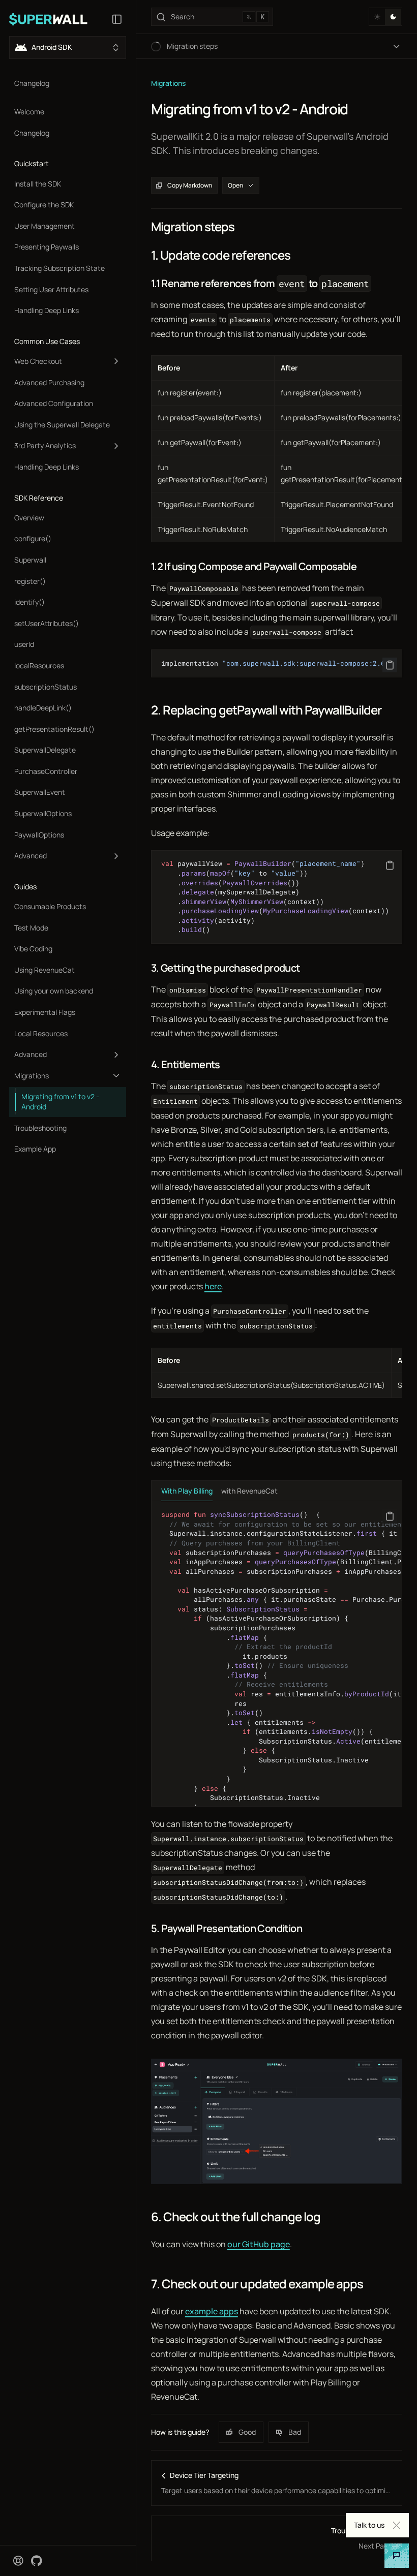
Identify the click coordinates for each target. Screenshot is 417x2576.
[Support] (18, 2561)
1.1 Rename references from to (260, 283)
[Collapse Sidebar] (117, 19)
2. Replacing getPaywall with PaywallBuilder (266, 710)
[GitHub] (37, 2561)
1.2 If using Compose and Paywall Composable (254, 566)
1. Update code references (221, 255)
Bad (295, 2432)
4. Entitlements (186, 1064)
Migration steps (193, 227)
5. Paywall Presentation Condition (227, 1928)
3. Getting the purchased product (226, 968)
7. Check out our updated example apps (257, 2284)
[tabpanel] (277, 1654)
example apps (212, 2311)
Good (247, 2432)
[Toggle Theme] (385, 17)
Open (235, 185)
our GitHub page (259, 2244)
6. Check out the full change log (236, 2217)
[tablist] (277, 1491)
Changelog (32, 83)
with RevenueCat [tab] (249, 1491)
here (213, 1286)
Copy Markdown (190, 185)
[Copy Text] (390, 665)
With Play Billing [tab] (187, 1491)
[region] (277, 663)
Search (218, 17)
